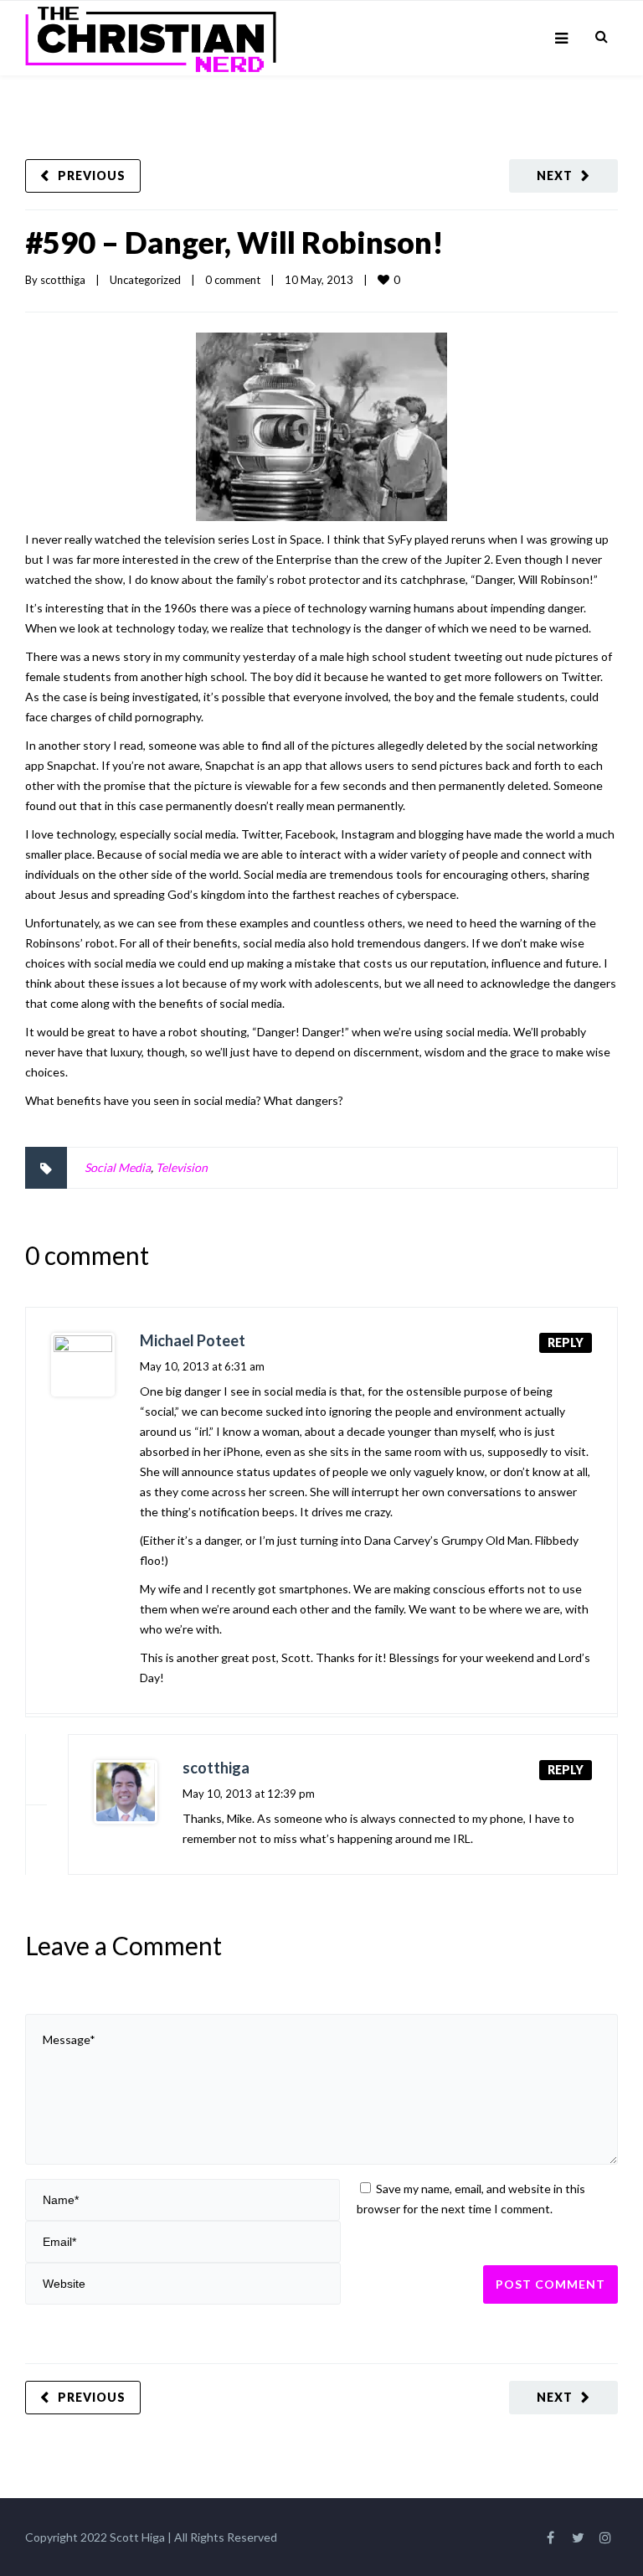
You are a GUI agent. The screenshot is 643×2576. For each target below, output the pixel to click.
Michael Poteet (193, 1340)
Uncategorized (145, 280)
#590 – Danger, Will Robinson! (234, 242)
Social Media (118, 1167)
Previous (92, 176)
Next (555, 176)
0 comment (233, 280)
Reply (566, 1342)
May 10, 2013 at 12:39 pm (249, 1794)
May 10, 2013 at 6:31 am (202, 1366)
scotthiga (63, 280)
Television (182, 1167)
